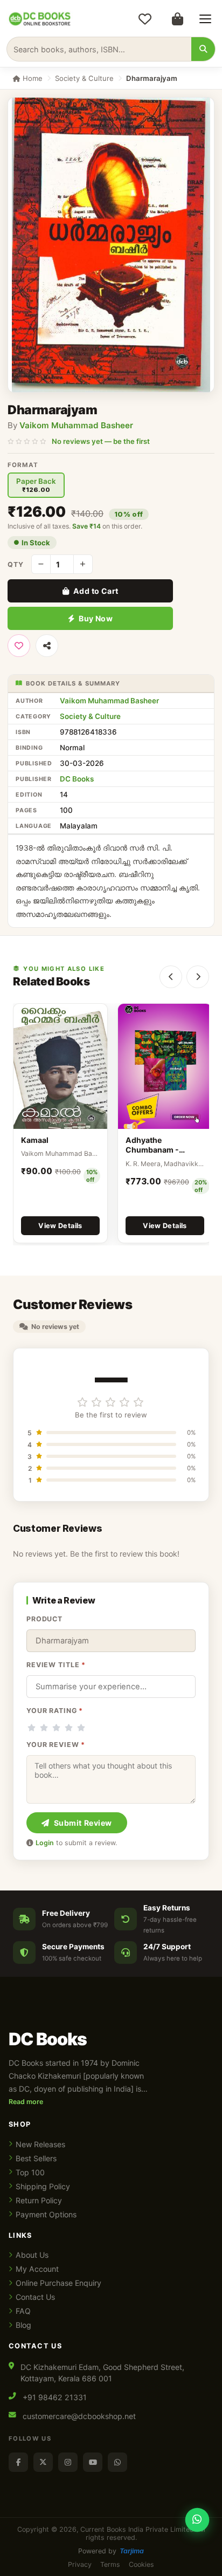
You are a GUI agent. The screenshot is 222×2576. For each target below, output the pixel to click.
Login (45, 1843)
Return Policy (39, 2200)
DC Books (77, 779)
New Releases (40, 2144)
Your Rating (55, 1711)
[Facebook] (18, 2462)
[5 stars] (81, 1728)
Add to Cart (96, 591)
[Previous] (171, 977)
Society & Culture (84, 78)
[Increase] (83, 564)
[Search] (203, 49)
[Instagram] (68, 2462)
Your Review (56, 1745)
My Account (37, 2269)
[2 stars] (44, 1728)
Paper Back (36, 485)
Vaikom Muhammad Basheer (76, 425)
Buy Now (96, 618)
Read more (26, 2102)
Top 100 (30, 2172)
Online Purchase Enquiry (58, 2283)
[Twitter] (43, 2462)
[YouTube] (93, 2462)
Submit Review (83, 1823)
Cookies (141, 2564)
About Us (32, 2255)
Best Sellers (36, 2158)
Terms (110, 2564)
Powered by (111, 2551)
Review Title (56, 1665)
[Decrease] (41, 564)
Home (32, 78)
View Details (60, 1226)
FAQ (23, 2311)
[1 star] (32, 1728)
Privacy (80, 2564)
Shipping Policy (43, 2186)
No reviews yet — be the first (101, 441)
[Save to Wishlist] (19, 646)
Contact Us (35, 2297)
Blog (23, 2325)
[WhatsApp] (117, 2462)
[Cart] (177, 19)
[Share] (47, 646)
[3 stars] (56, 1728)
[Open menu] (205, 19)
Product (44, 1619)
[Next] (198, 977)
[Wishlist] (145, 19)
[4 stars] (69, 1728)
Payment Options (46, 2214)
